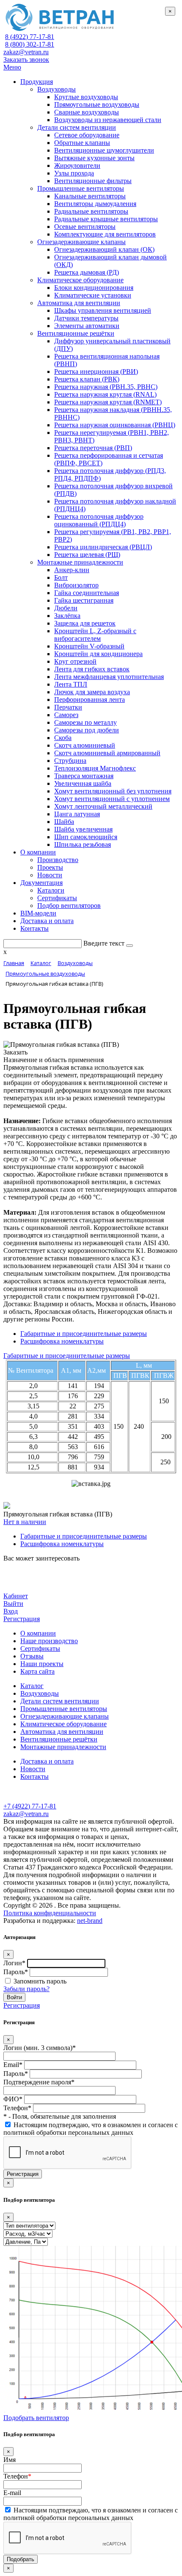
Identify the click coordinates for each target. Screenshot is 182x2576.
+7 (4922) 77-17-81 (30, 1806)
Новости (33, 1769)
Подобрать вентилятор (36, 2418)
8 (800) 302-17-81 (30, 44)
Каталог (32, 1686)
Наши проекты (42, 1664)
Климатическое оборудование (63, 1724)
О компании (38, 1633)
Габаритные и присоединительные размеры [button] (67, 1356)
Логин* (14, 1963)
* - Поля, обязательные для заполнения (60, 2116)
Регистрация (22, 1619)
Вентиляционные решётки (59, 1739)
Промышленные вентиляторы (64, 1709)
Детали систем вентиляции (60, 1701)
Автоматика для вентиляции (62, 1732)
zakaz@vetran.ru (26, 52)
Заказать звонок (26, 60)
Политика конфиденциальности (50, 1913)
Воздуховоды (40, 1693)
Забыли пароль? (26, 1989)
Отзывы (32, 1656)
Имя (10, 2460)
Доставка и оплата (47, 1761)
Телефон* (17, 2108)
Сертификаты (40, 1648)
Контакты (34, 1776)
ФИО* (13, 2099)
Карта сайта (37, 1671)
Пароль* (16, 1972)
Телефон (17, 2476)
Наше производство (49, 1641)
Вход (11, 1611)
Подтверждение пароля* (39, 2082)
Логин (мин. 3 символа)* (40, 2048)
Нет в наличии (25, 1522)
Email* (13, 2065)
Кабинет (16, 1596)
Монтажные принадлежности (63, 1747)
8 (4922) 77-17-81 (30, 37)
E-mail (12, 2493)
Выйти (13, 1604)
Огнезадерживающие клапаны (65, 1716)
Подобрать (21, 2559)
